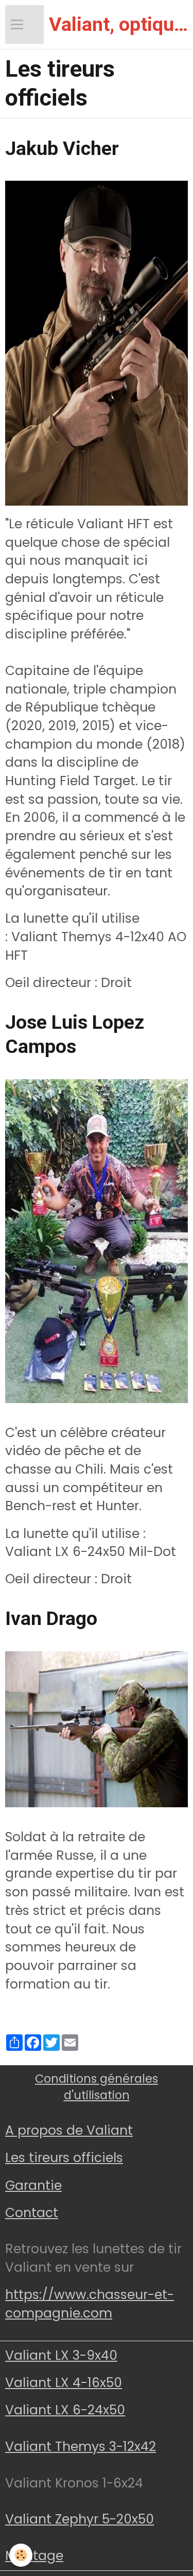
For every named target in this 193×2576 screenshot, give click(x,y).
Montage (34, 2556)
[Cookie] (21, 2555)
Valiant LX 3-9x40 (61, 2355)
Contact (32, 2213)
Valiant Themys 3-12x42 (81, 2447)
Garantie (33, 2185)
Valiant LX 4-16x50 (64, 2383)
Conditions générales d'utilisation (97, 2087)
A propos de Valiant (69, 2130)
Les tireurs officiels (64, 2158)
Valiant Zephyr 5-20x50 (80, 2519)
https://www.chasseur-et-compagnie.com (90, 2304)
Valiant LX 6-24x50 (65, 2410)
